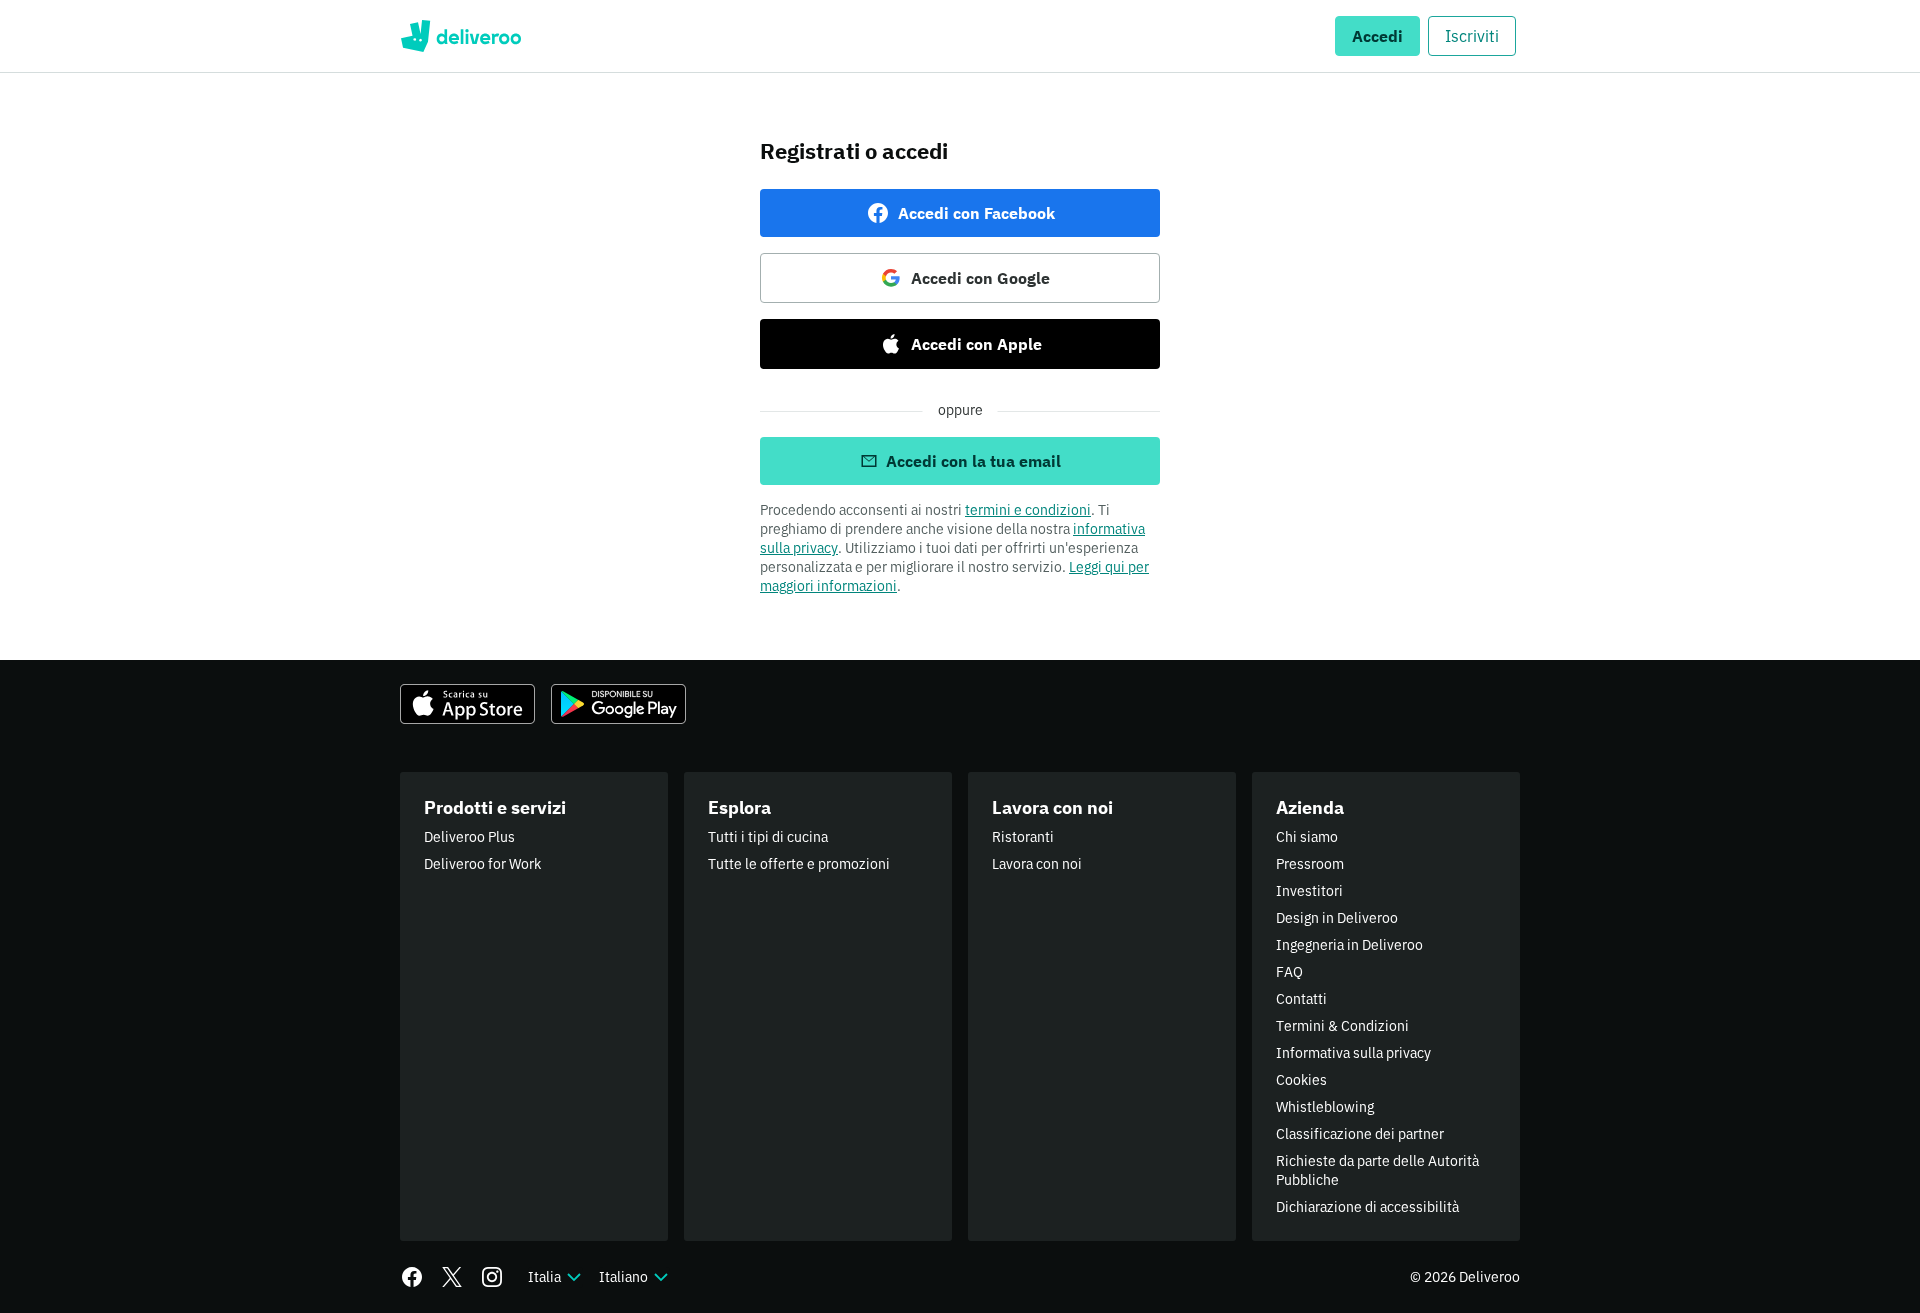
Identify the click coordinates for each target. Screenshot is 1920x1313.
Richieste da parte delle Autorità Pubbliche (1377, 1170)
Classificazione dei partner (1360, 1134)
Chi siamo (1307, 837)
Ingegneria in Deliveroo (1349, 945)
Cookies (1301, 1080)
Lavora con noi (1037, 864)
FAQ (1289, 972)
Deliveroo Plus (469, 837)
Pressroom (1310, 864)
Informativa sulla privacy (1353, 1053)
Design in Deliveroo (1337, 918)
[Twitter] (452, 1277)
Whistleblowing (1325, 1107)
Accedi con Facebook (976, 213)
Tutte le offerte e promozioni (799, 864)
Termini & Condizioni (1342, 1026)
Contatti (1301, 999)
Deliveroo (460, 36)
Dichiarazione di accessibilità (1367, 1207)
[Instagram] (492, 1277)
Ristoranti (1023, 837)
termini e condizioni (1028, 510)
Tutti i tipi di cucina (768, 837)
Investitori (1309, 891)
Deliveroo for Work (482, 864)
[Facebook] (412, 1277)
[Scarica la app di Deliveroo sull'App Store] (467, 704)
